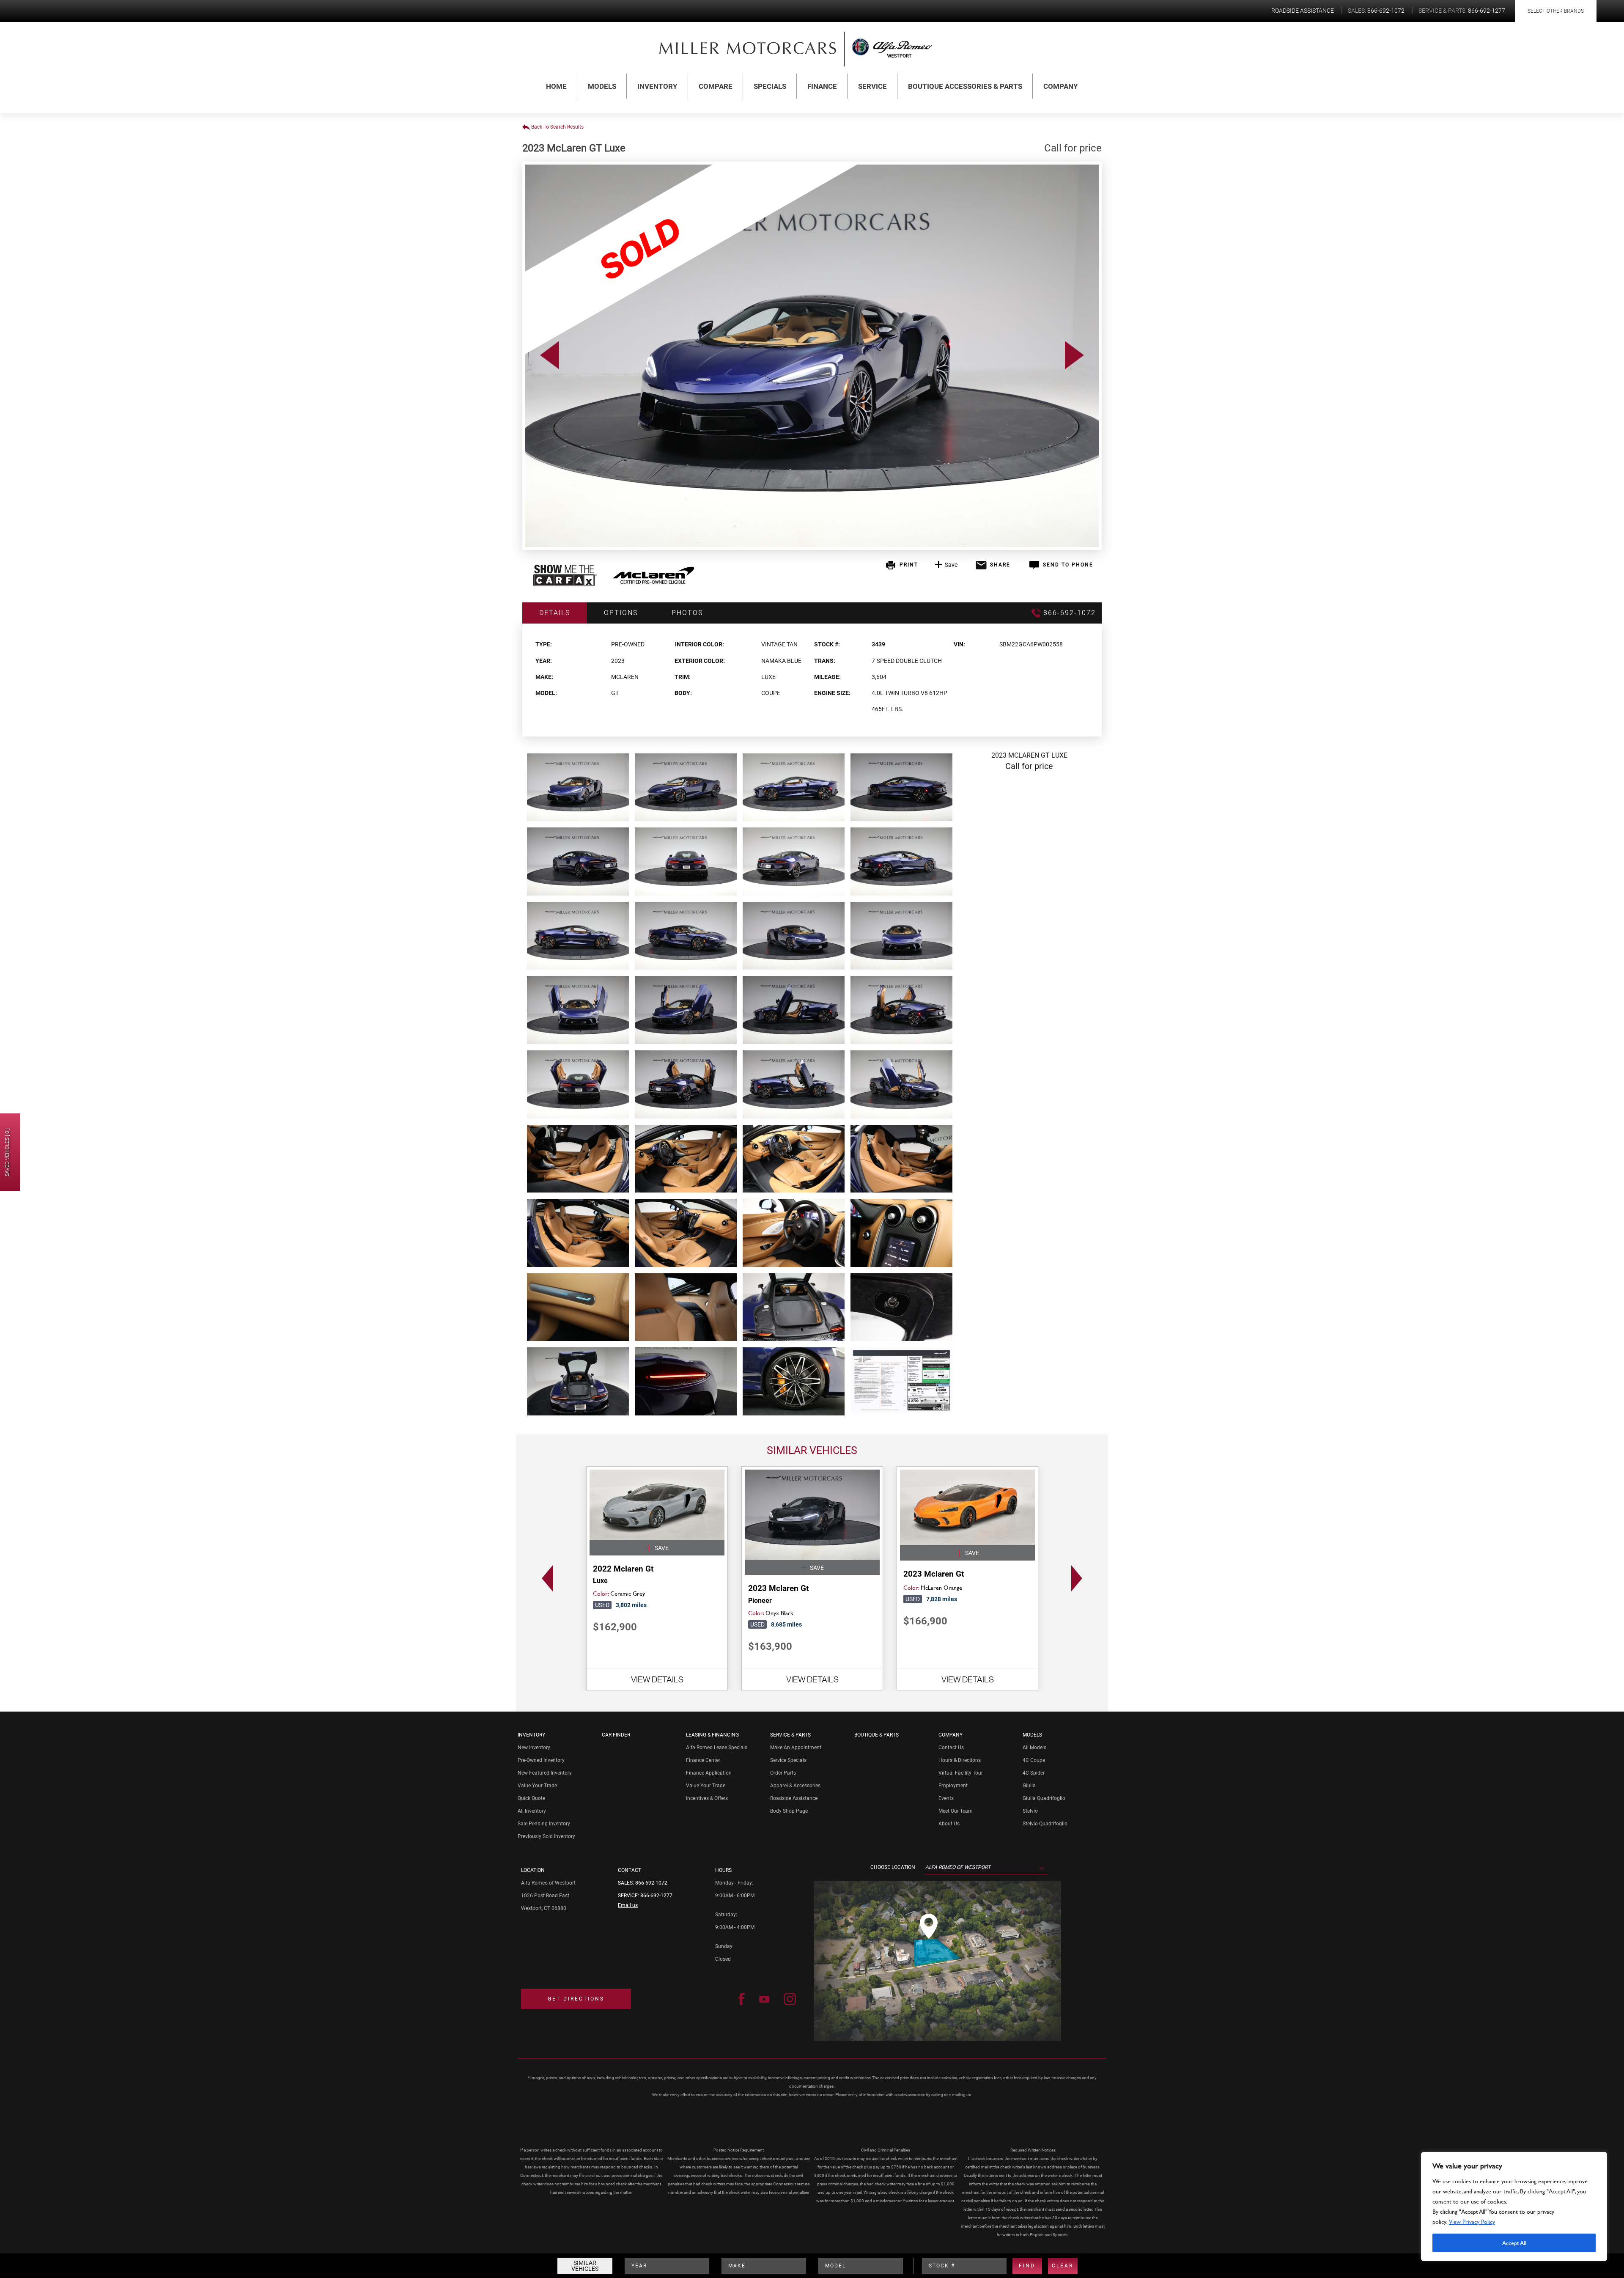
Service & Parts (790, 1735)
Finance (822, 86)
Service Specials (788, 1760)
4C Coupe (1034, 1760)
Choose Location (893, 1867)
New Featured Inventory (545, 1773)
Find (1027, 2266)
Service (872, 86)
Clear (1063, 2266)
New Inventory (534, 1748)
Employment (953, 1786)
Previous (545, 1578)
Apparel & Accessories (795, 1786)
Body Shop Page (789, 1811)
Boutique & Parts (876, 1735)
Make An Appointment (796, 1748)
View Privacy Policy (1472, 2222)
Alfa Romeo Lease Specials (717, 1748)
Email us (628, 1905)
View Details (657, 1679)
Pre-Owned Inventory (541, 1760)
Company (1061, 86)
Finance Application (709, 1773)
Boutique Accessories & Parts (965, 86)
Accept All (1514, 2243)
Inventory (657, 86)
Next (1079, 1578)
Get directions (576, 1999)
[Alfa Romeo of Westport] (748, 48)
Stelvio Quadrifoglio (1045, 1824)
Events (946, 1798)
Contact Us (951, 1748)
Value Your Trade (537, 1786)
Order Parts (783, 1773)
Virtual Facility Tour (961, 1773)
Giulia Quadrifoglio (1044, 1798)
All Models (1034, 1748)
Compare (716, 86)
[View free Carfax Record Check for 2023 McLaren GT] (565, 584)
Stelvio (1030, 1811)
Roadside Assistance (794, 1798)
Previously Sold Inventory (546, 1836)
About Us (949, 1824)
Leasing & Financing (712, 1735)
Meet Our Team (956, 1811)
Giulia (1029, 1786)
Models (602, 86)
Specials (770, 86)
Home (556, 86)
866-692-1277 (656, 1896)
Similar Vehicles (585, 2266)
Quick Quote (531, 1798)
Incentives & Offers (707, 1798)
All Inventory (532, 1811)
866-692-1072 (651, 1883)
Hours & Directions (960, 1760)
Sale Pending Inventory (544, 1824)
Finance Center (703, 1760)
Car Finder (616, 1735)
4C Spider (1034, 1773)
